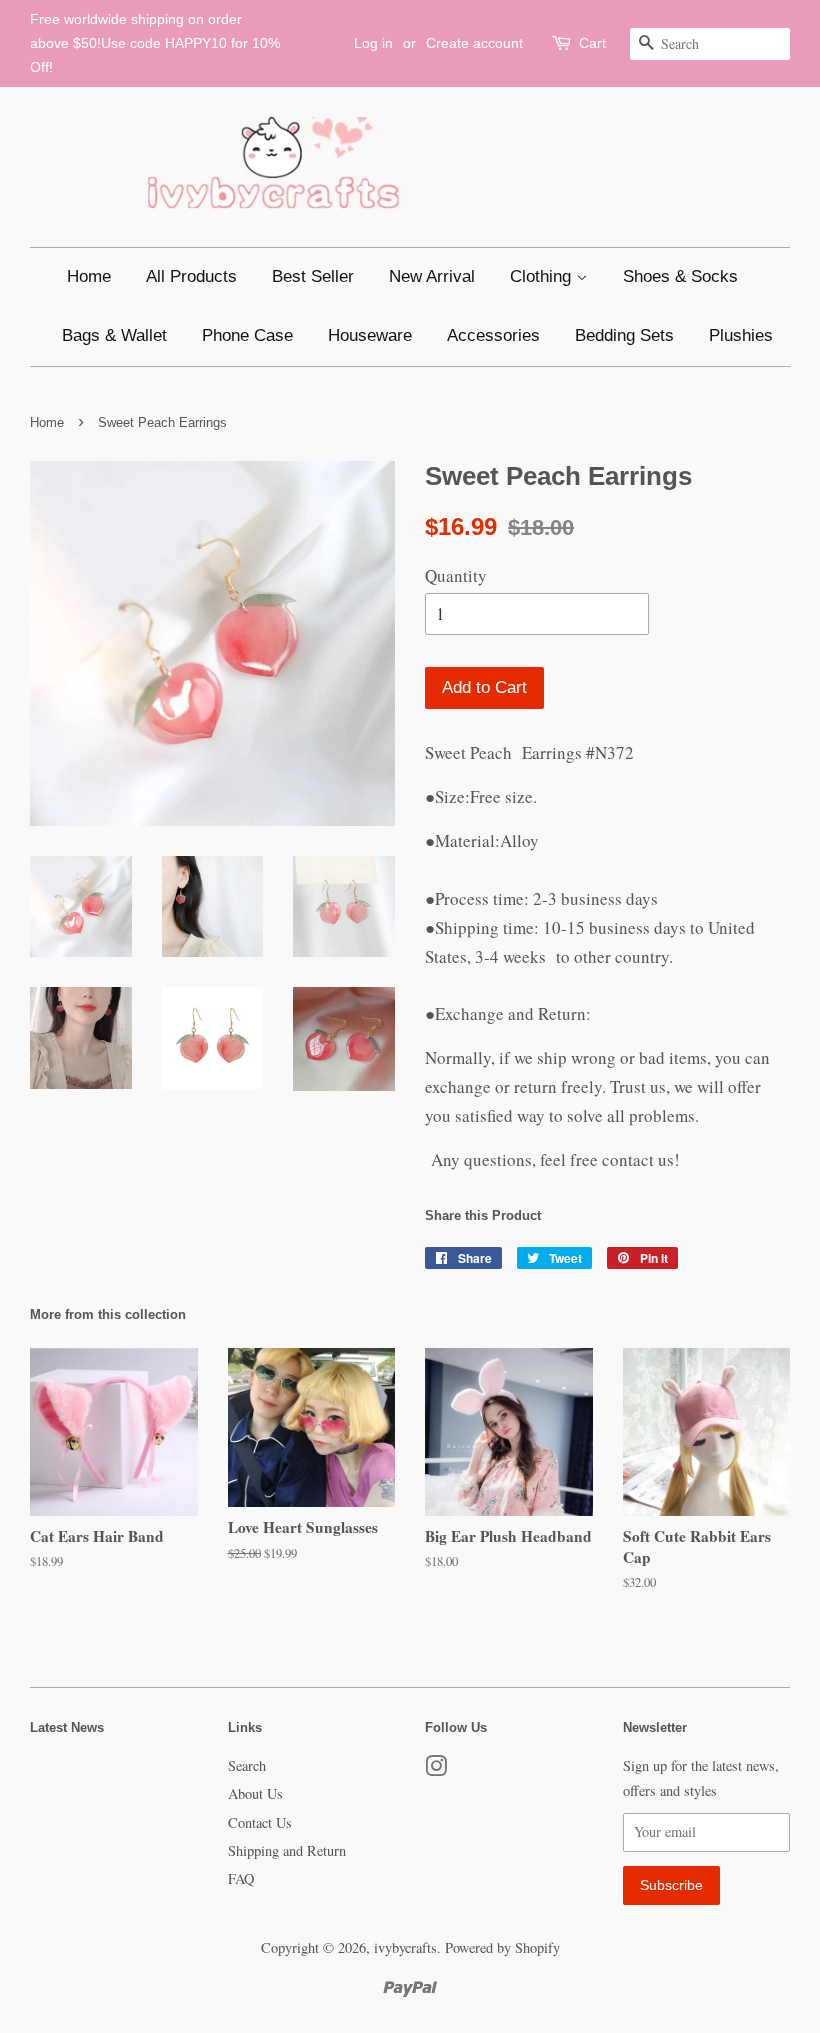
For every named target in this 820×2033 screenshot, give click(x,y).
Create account (474, 43)
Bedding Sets (624, 335)
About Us (255, 1793)
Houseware (370, 335)
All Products (191, 276)
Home (89, 276)
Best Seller (313, 276)
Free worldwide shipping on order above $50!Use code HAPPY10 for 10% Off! (155, 43)
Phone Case (247, 335)
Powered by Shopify (502, 1947)
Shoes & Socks (680, 276)
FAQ (241, 1878)
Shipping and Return (287, 1850)
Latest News (67, 1727)
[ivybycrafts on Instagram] (436, 1769)
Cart (592, 43)
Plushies (741, 335)
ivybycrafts (405, 1947)
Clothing (543, 276)
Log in (373, 43)
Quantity (456, 575)
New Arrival (432, 276)
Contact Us (260, 1822)
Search (247, 1765)
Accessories (493, 335)
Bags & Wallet (114, 335)
